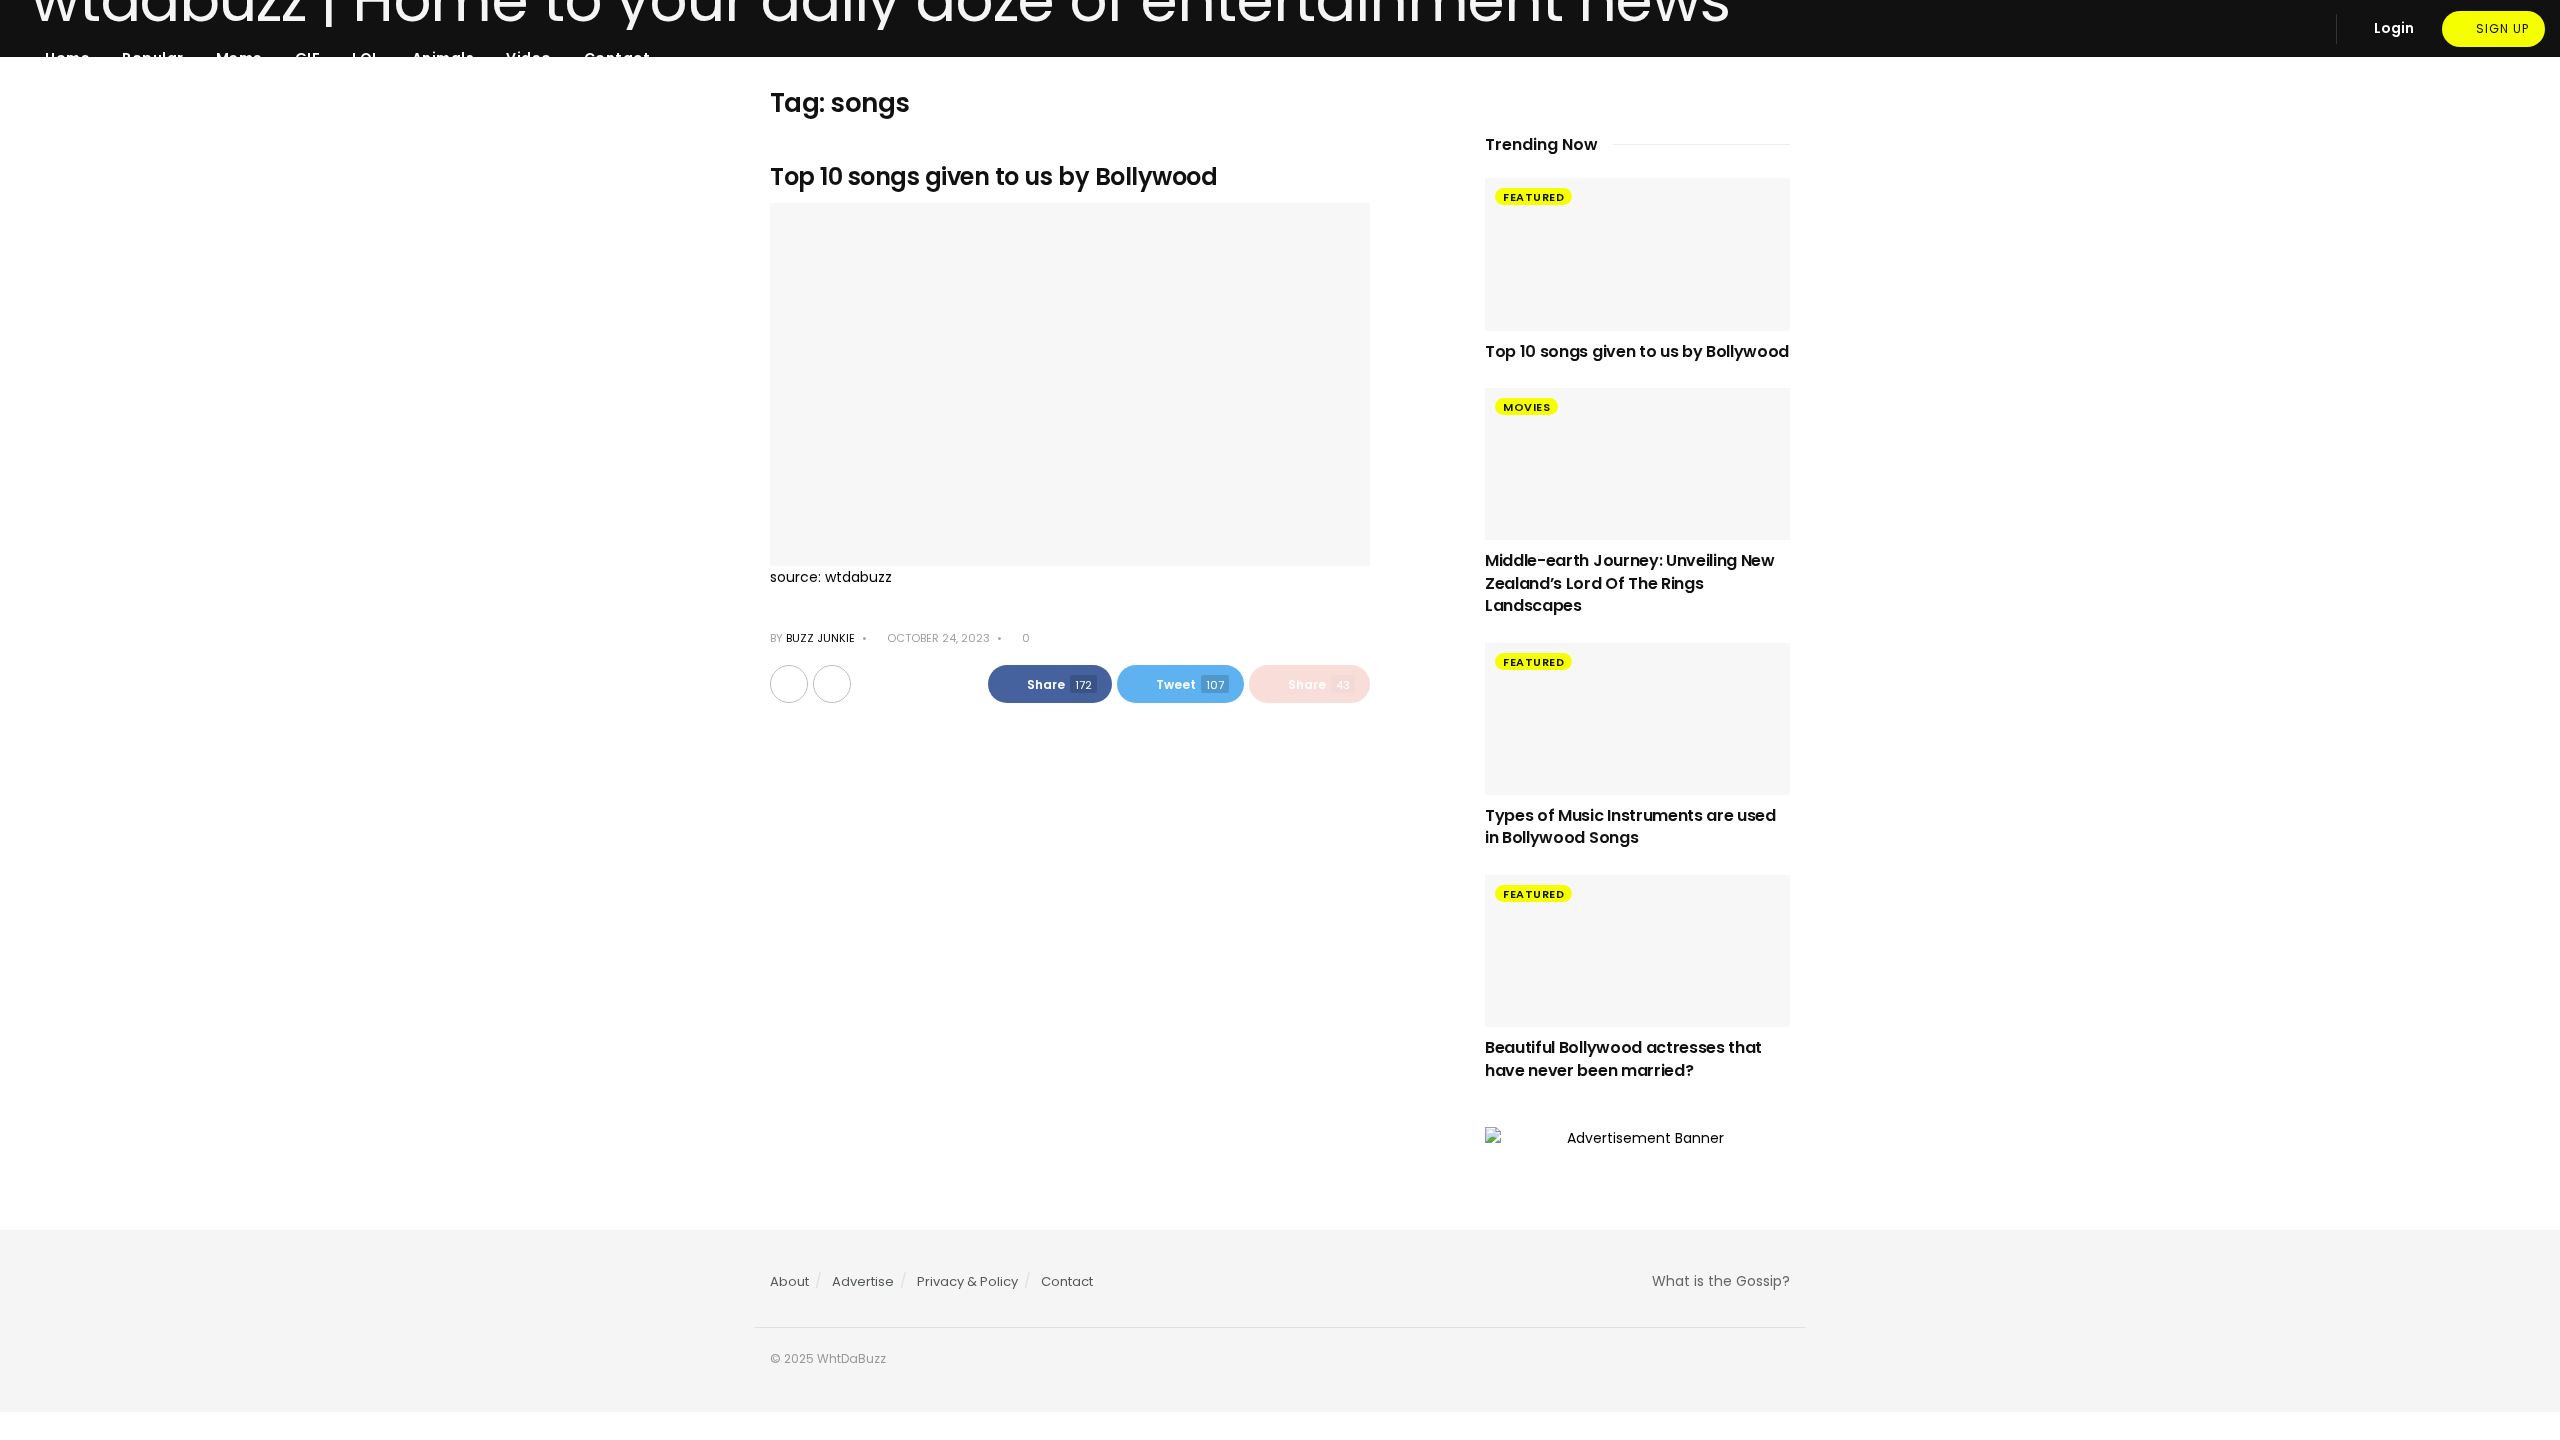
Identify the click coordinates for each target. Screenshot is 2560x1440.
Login (2392, 28)
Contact (617, 58)
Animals (443, 58)
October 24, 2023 (937, 638)
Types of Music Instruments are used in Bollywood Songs (1630, 826)
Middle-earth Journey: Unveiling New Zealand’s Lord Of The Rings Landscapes (1630, 583)
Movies (1526, 407)
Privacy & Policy (967, 1281)
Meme (239, 58)
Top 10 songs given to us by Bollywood (993, 176)
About (789, 1281)
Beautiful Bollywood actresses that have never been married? (1623, 1058)
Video (529, 58)
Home (67, 58)
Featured (1533, 197)
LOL (366, 58)
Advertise (863, 1281)
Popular (153, 58)
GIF (308, 58)
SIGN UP (2500, 28)
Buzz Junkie (820, 638)
